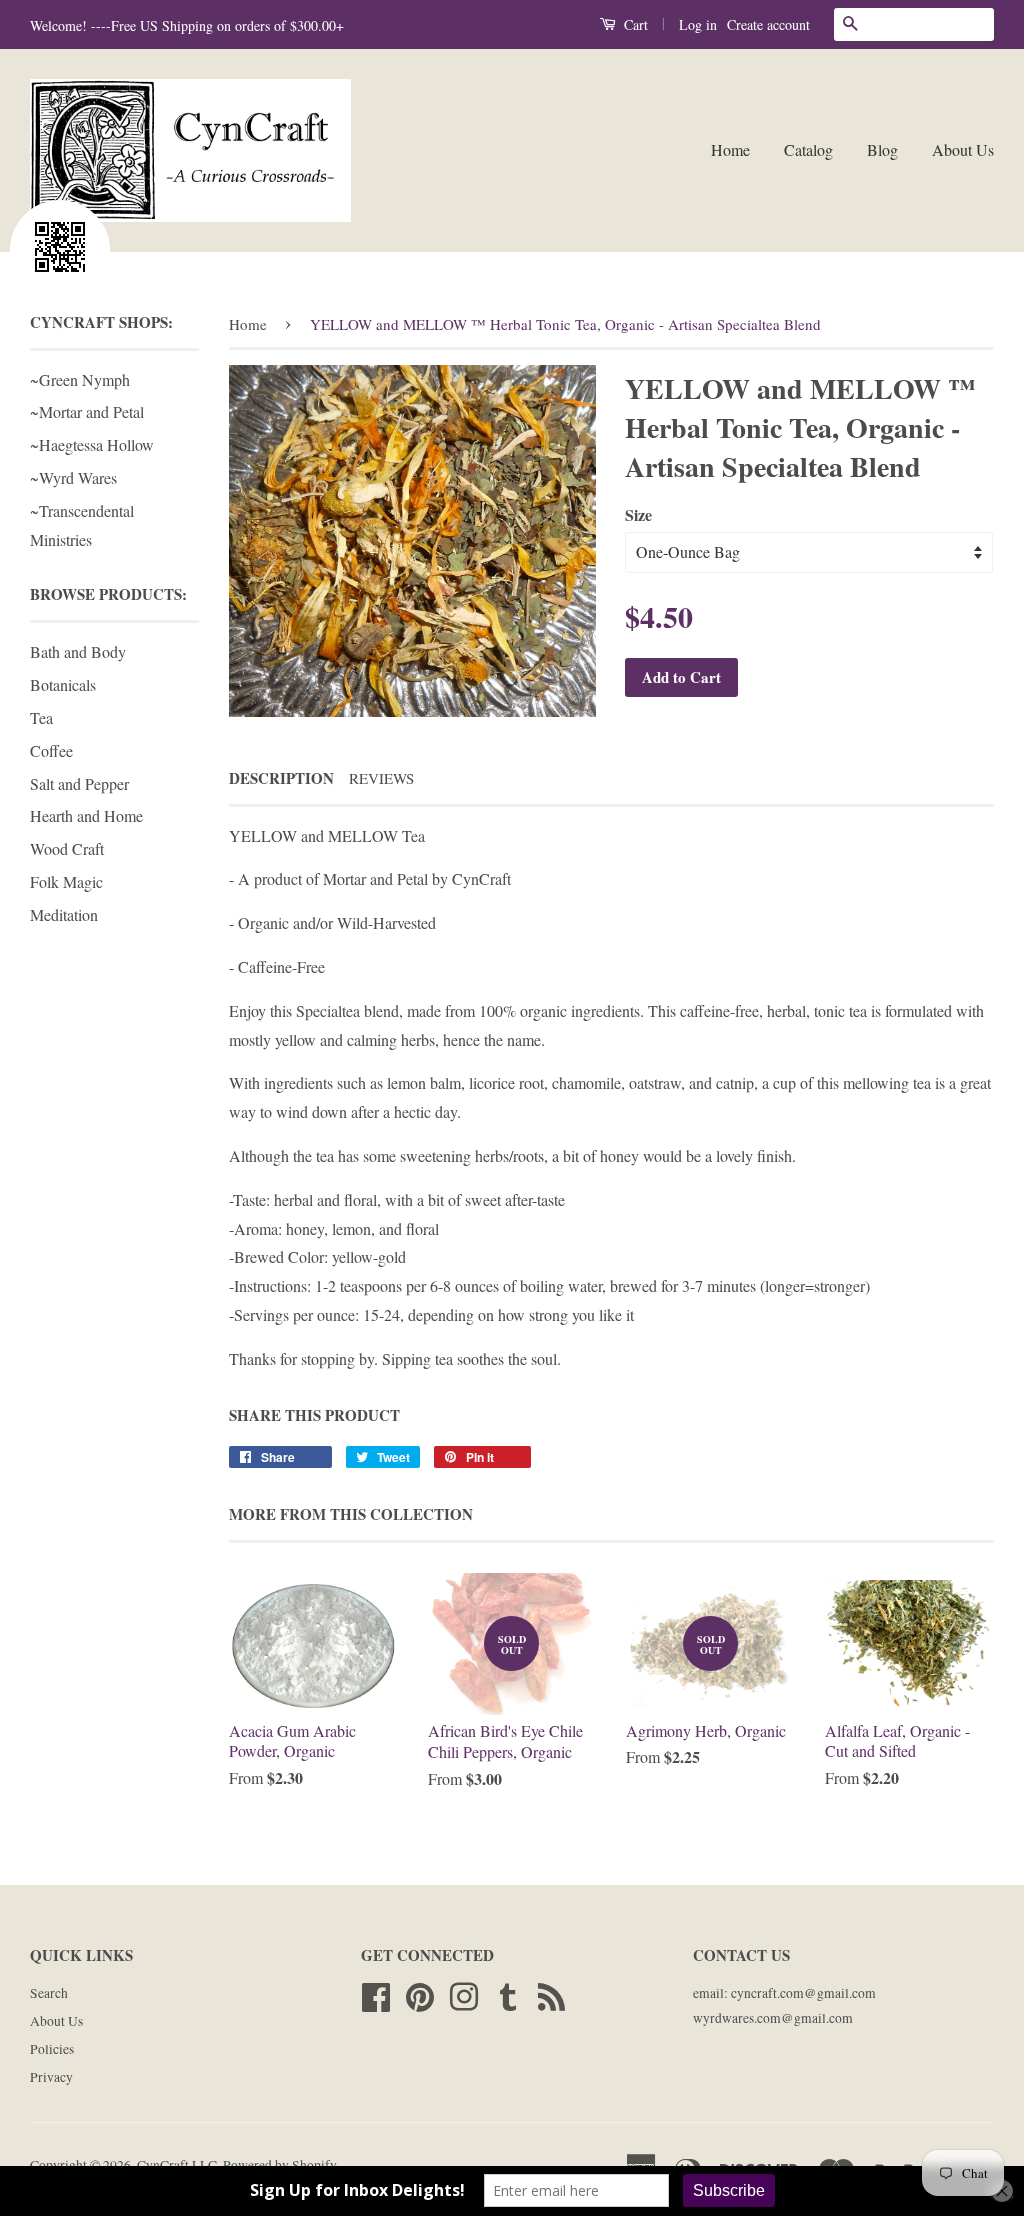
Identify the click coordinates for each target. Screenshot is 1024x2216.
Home (730, 149)
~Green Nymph (80, 379)
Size (638, 514)
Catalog (808, 149)
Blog (882, 149)
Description (281, 778)
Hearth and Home (86, 815)
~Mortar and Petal (87, 411)
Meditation (64, 914)
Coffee (51, 750)
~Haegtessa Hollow (92, 444)
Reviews (381, 778)
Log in (698, 24)
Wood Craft (67, 848)
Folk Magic (66, 881)
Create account (768, 24)
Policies (52, 2049)
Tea (41, 717)
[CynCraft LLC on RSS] (551, 1994)
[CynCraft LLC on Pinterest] (420, 1994)
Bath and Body (78, 651)
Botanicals (63, 684)
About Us (963, 149)
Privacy (51, 2077)
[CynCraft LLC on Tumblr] (508, 1994)
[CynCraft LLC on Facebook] (376, 1994)
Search (49, 1993)
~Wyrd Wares (73, 477)
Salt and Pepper (79, 783)
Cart (634, 24)
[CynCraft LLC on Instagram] (464, 1994)
